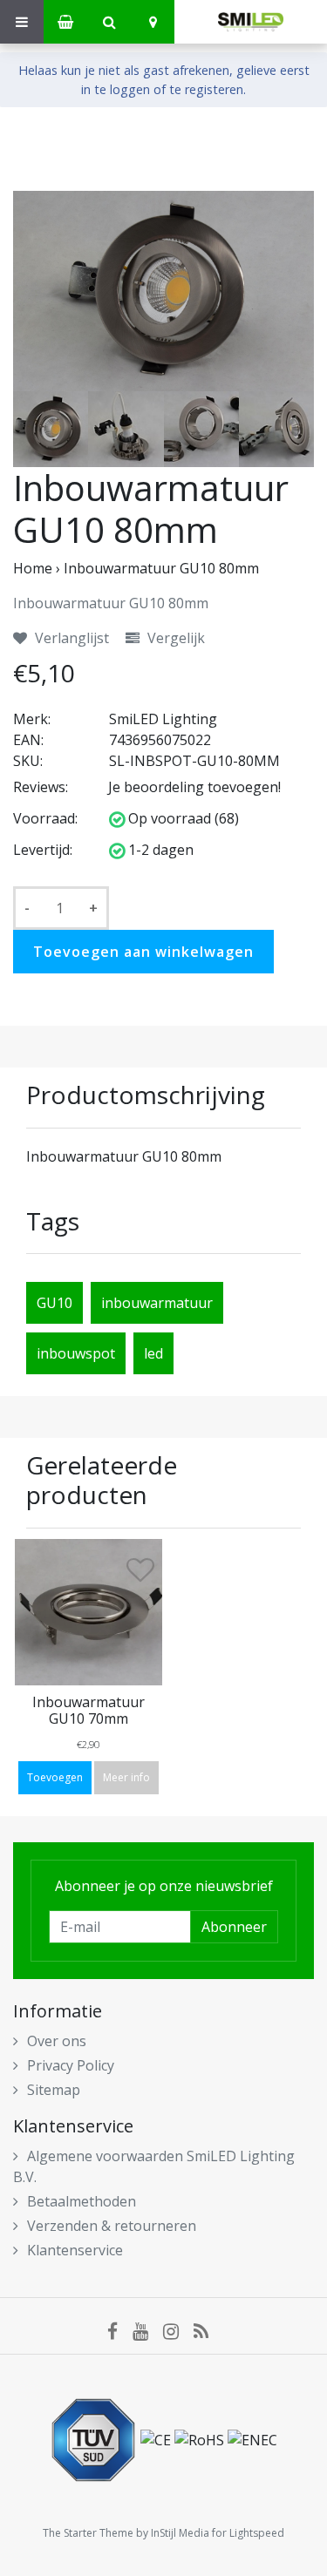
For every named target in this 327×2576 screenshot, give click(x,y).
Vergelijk (174, 638)
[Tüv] (95, 2439)
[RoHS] (201, 2439)
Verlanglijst (70, 638)
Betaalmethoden (82, 2201)
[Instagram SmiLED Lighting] (178, 2330)
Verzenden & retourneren (112, 2226)
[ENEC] (252, 2439)
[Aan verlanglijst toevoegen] (140, 1574)
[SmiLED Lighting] (251, 22)
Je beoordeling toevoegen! (194, 787)
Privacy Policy (71, 2065)
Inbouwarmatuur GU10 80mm (161, 568)
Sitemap (54, 2090)
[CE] (157, 2439)
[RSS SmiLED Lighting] (207, 2330)
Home (33, 568)
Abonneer (234, 1927)
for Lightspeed (248, 2533)
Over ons (57, 2041)
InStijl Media (180, 2533)
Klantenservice (75, 2250)
